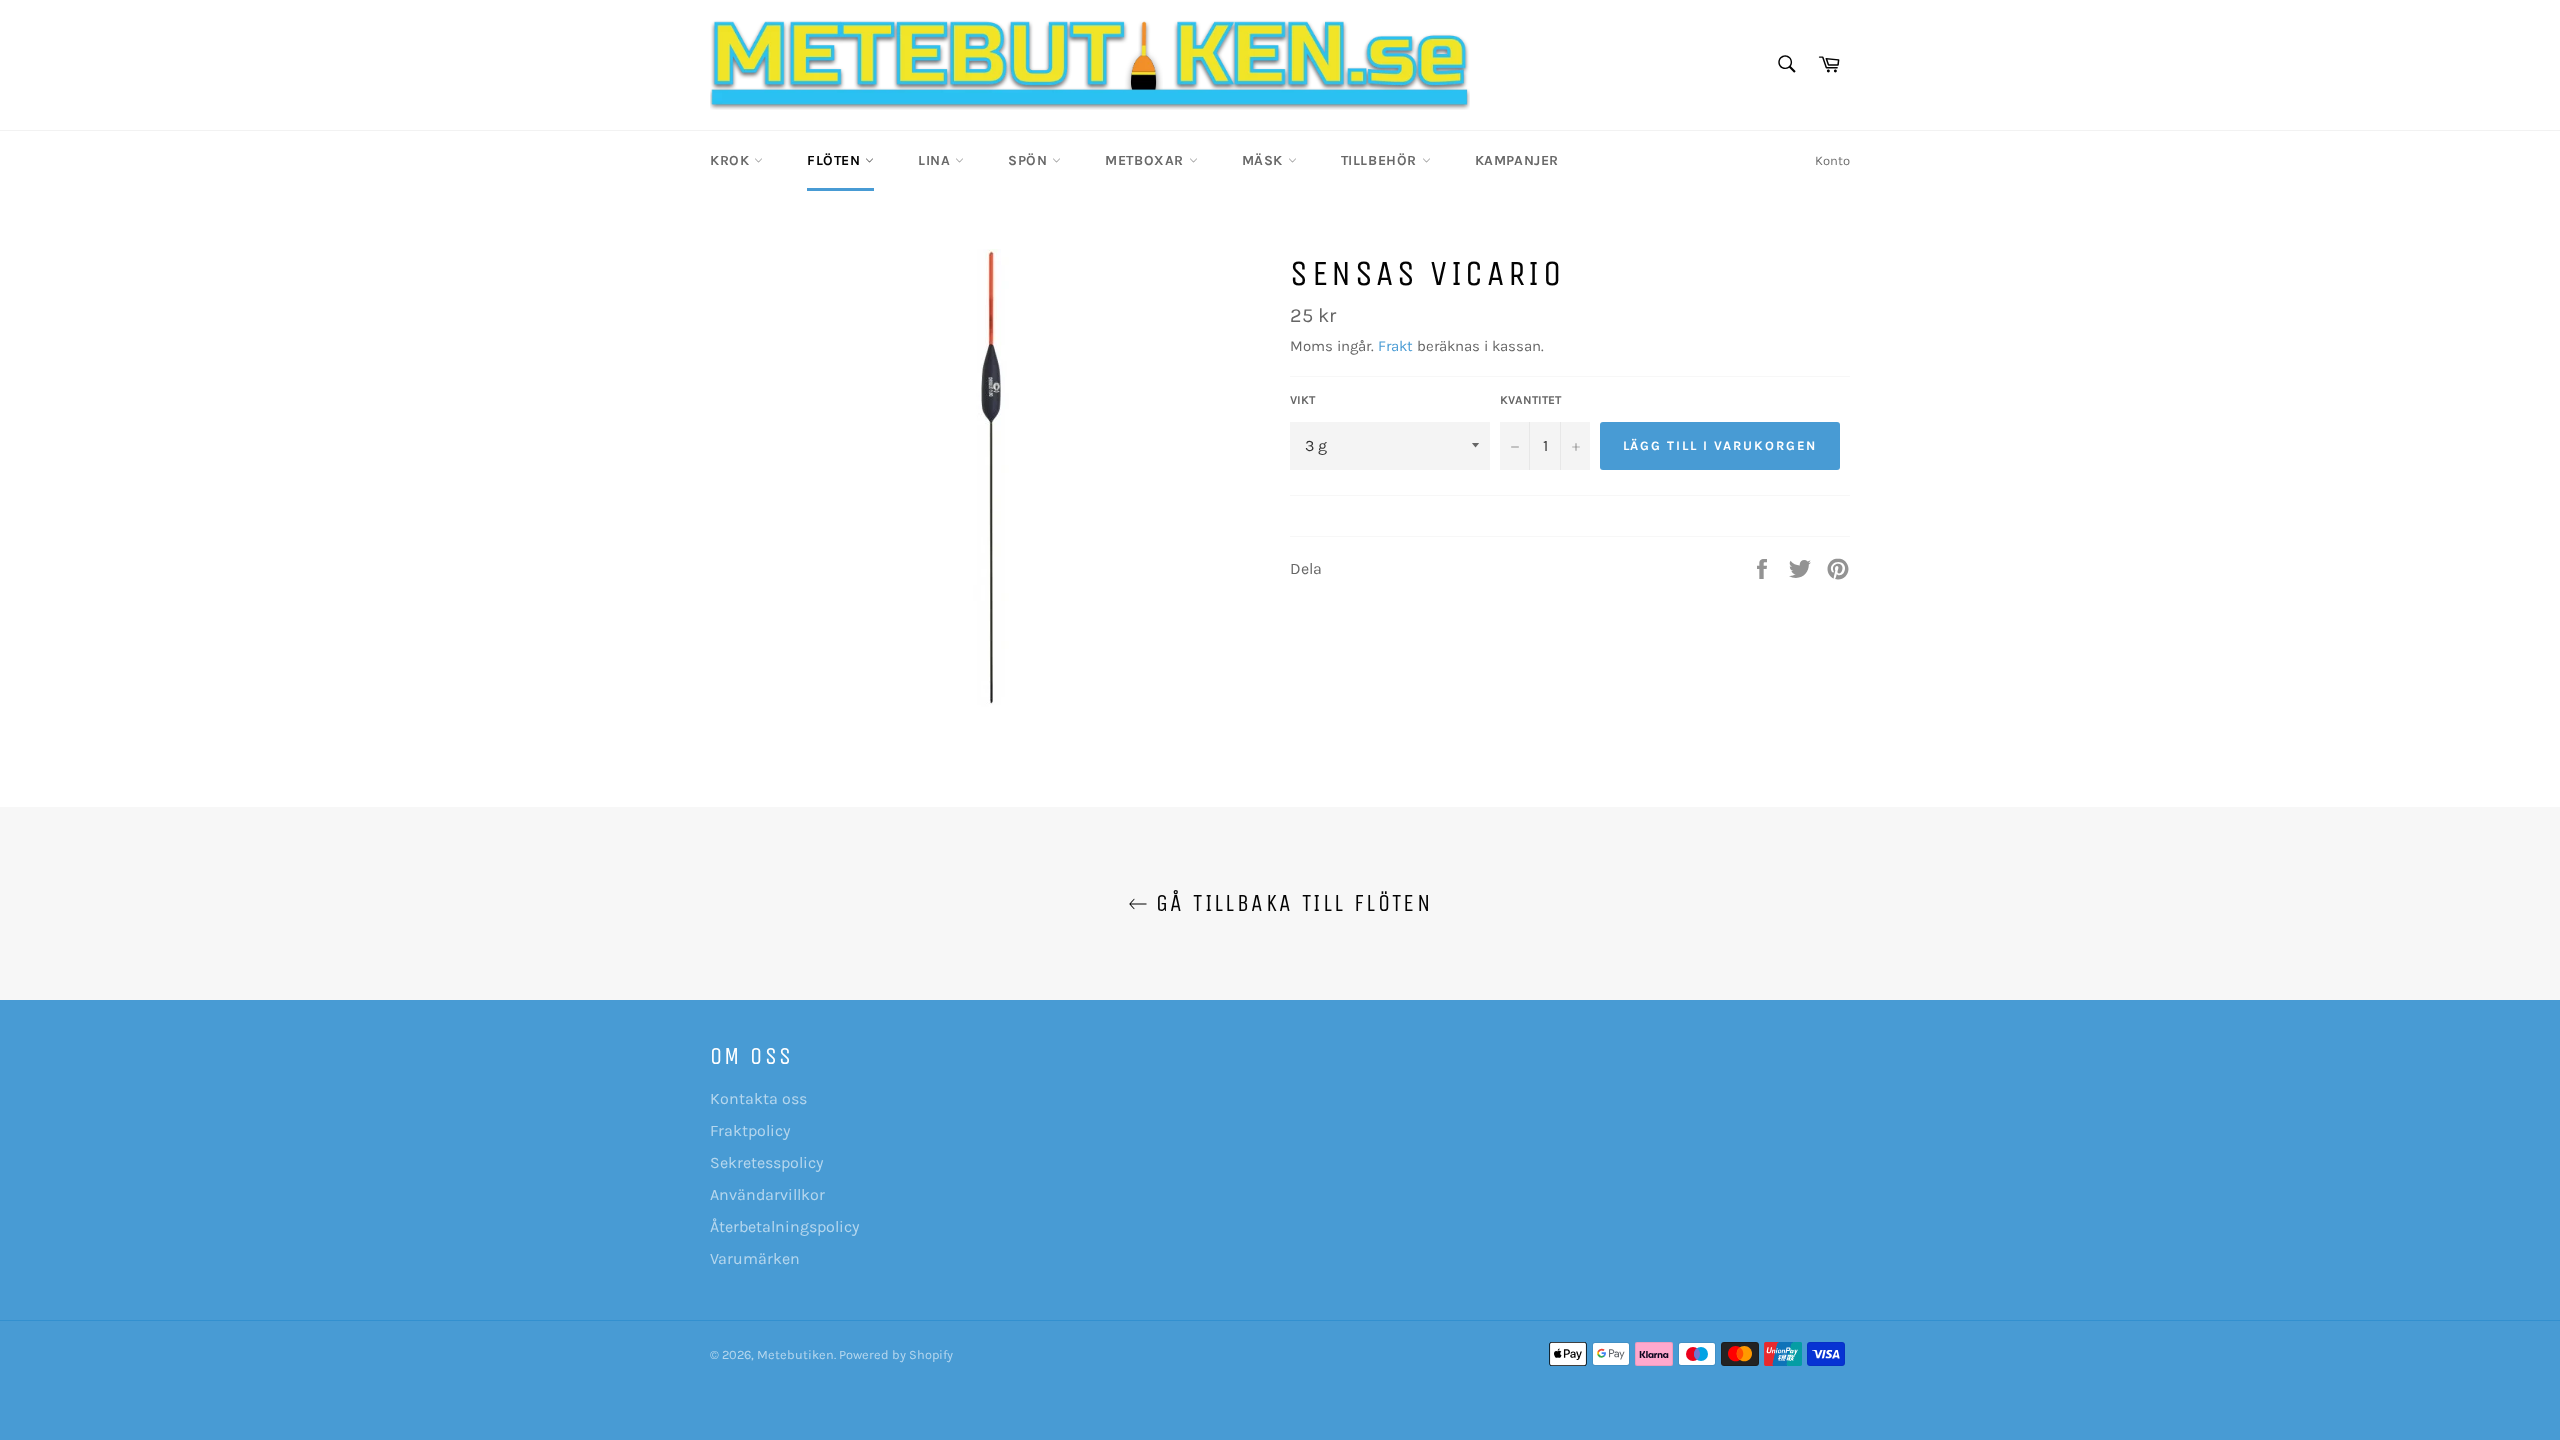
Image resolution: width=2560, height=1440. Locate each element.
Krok (732, 160)
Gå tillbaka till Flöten (1290, 903)
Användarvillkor (767, 1194)
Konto (1832, 160)
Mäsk (1265, 160)
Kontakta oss (758, 1098)
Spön (1030, 160)
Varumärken (755, 1258)
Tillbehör (1381, 160)
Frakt (1395, 346)
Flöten (836, 160)
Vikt (1302, 400)
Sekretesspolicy (766, 1162)
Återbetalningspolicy (784, 1226)
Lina (936, 160)
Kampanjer (1517, 160)
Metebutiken (795, 1354)
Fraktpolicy (750, 1130)
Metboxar (1146, 160)
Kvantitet (1530, 400)
